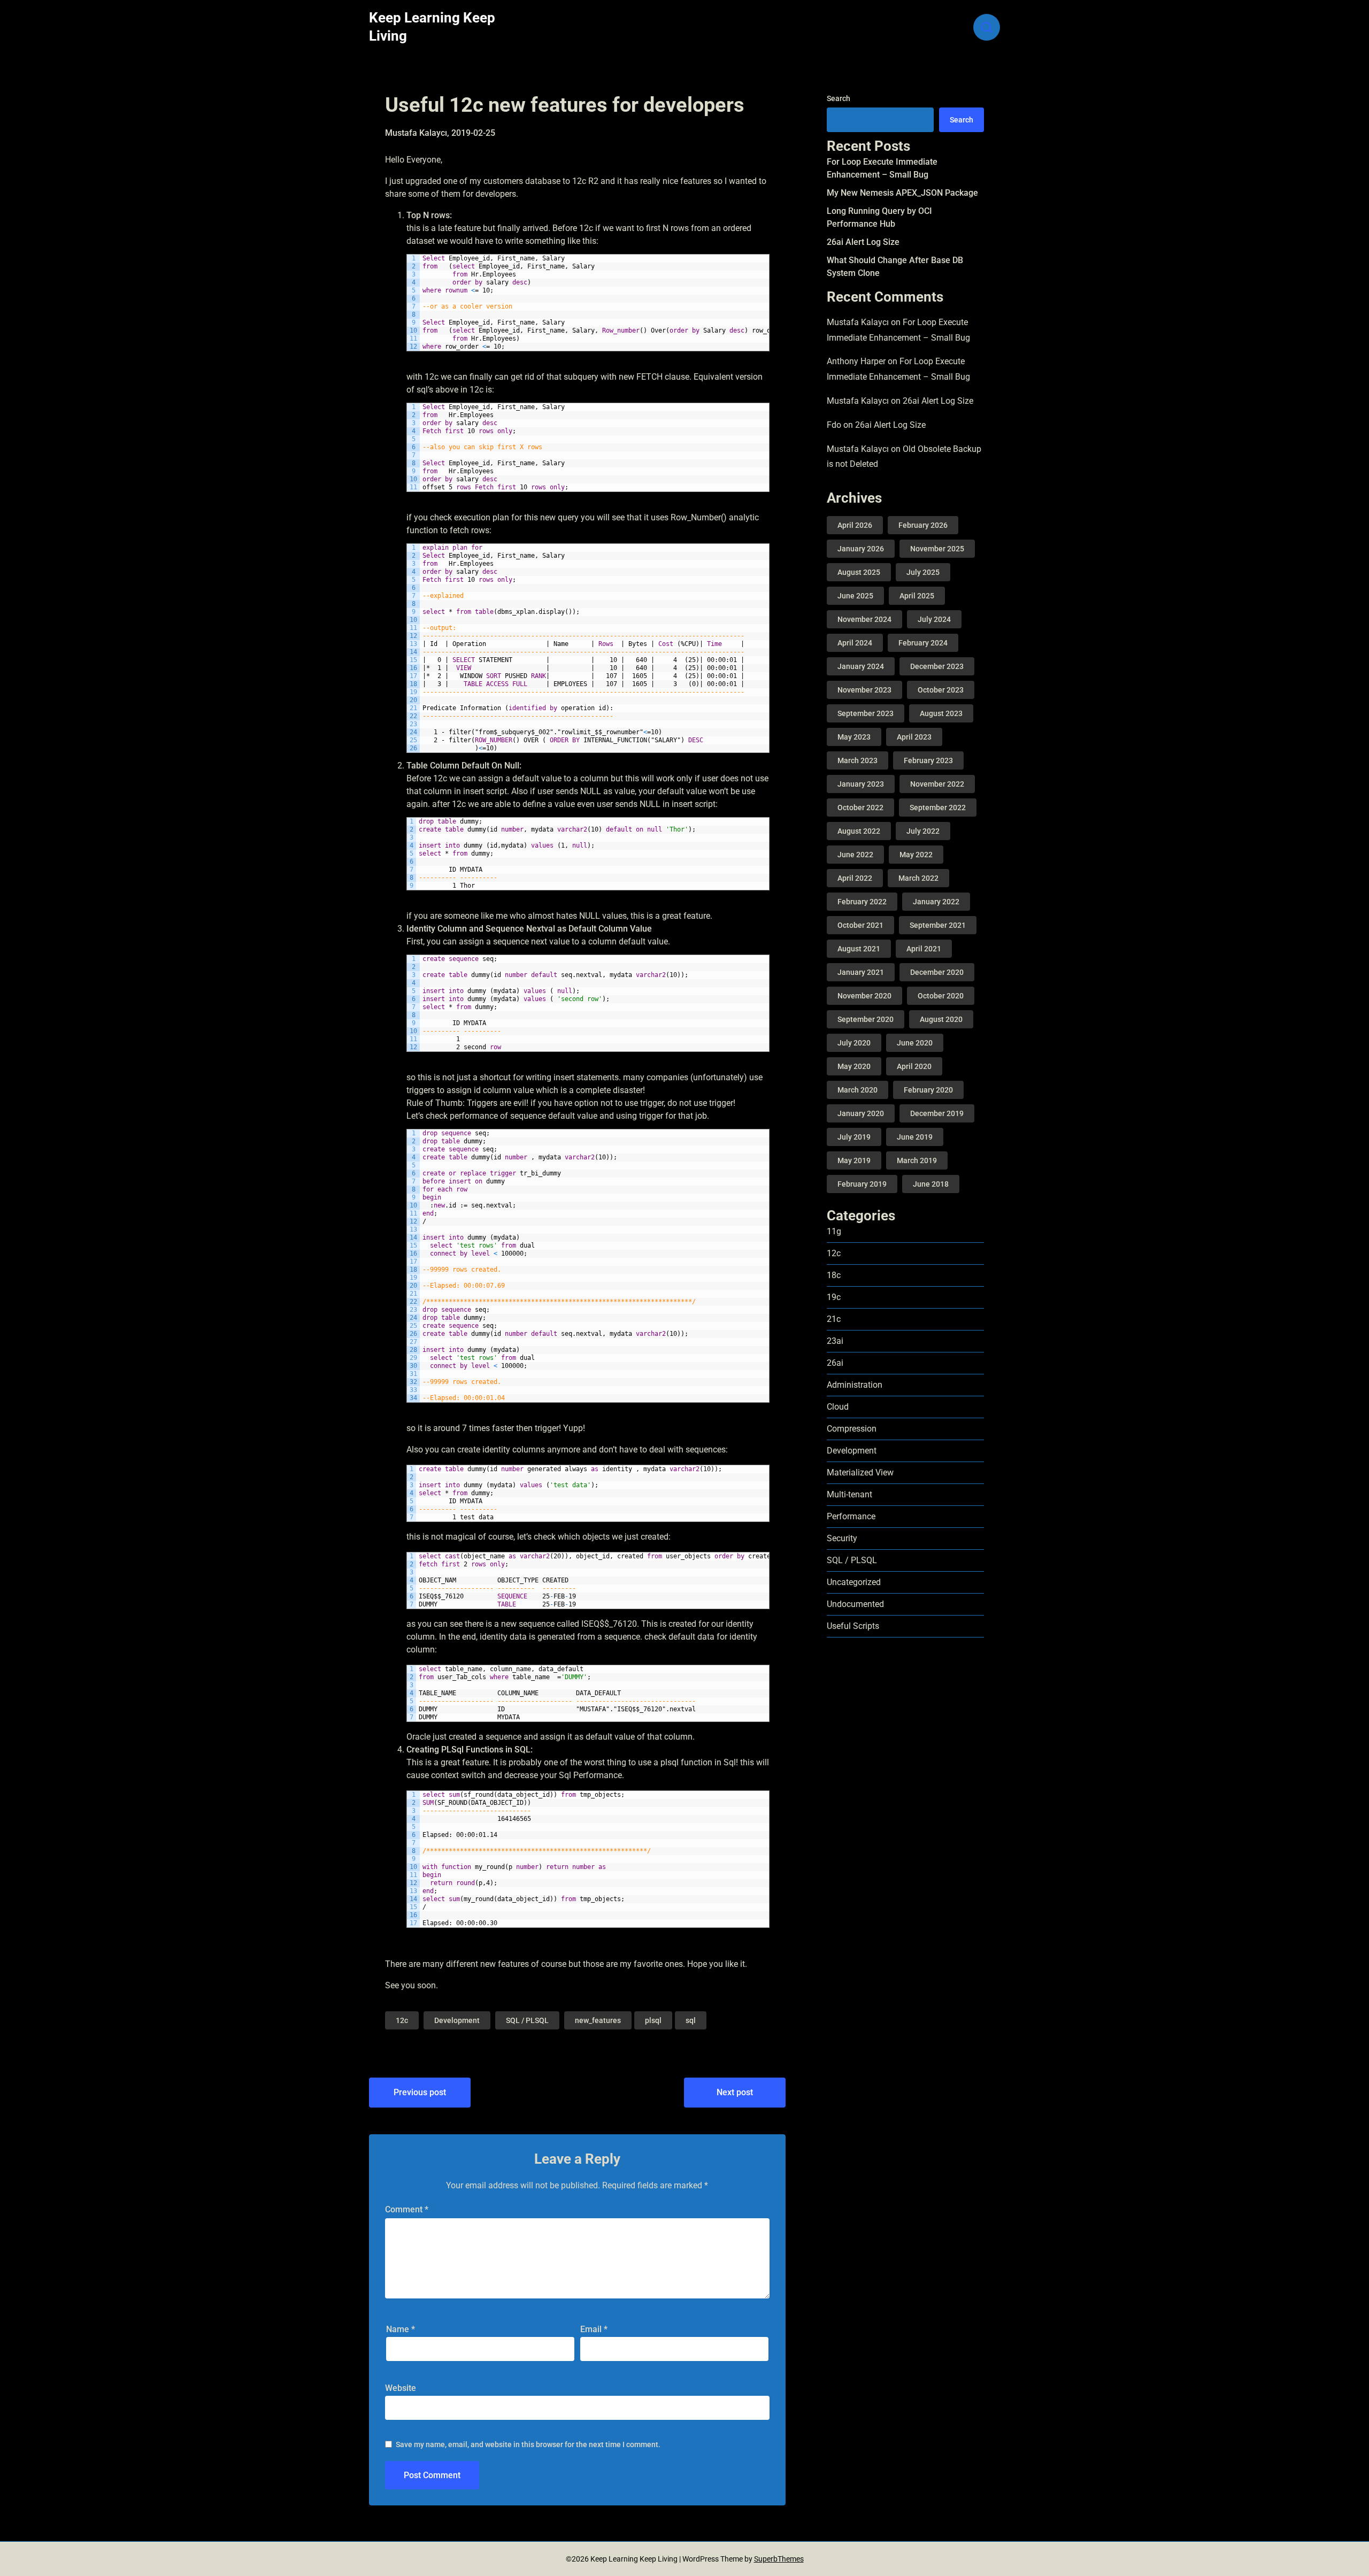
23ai (835, 1341)
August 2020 (941, 1019)
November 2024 (864, 619)
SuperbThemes (779, 2559)
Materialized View (860, 1472)
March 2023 (857, 760)
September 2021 (938, 925)
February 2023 (928, 760)
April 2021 (924, 949)
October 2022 (860, 808)
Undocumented (855, 1604)
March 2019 (917, 1160)
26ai (835, 1363)
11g (834, 1231)
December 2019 (937, 1113)
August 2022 (859, 831)
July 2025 (923, 572)
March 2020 (857, 1090)
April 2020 (914, 1066)
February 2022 (862, 902)
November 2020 (864, 996)
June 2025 (855, 596)
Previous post (420, 2092)
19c (834, 1297)
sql (691, 2020)
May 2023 (854, 737)
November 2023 (864, 690)
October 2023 (941, 690)
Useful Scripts (853, 1626)
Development (457, 2020)
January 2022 (936, 902)
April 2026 (855, 525)
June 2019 (915, 1137)
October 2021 (860, 925)
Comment (407, 2209)
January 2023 (861, 784)
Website (401, 2388)
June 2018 (931, 1184)
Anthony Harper (856, 361)
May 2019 (854, 1160)
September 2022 (938, 808)
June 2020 (915, 1043)
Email (594, 2329)
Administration (855, 1385)
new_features (598, 2020)
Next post (735, 2092)
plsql (653, 2020)
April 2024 (855, 643)
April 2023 (914, 737)
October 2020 (941, 996)
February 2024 (923, 643)
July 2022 (923, 831)
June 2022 (855, 855)
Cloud (838, 1407)
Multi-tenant (849, 1494)
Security (842, 1538)
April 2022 (855, 878)
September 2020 (866, 1019)
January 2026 (861, 549)
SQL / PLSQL (527, 2020)
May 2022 (916, 855)
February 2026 (923, 525)
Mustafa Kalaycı (858, 322)
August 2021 (859, 949)
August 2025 (859, 572)
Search (839, 98)
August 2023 (941, 713)
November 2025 (937, 549)
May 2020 (854, 1066)
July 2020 (854, 1043)
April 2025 (917, 596)
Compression (852, 1429)
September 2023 (866, 713)
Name (401, 2329)
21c (834, 1319)
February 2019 (862, 1184)
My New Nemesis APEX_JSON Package (902, 193)
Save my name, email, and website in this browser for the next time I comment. (528, 2444)
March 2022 (918, 878)
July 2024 (934, 619)
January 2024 (861, 666)
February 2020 (928, 1090)
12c (402, 2020)
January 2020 (861, 1113)
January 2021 (861, 972)
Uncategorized (854, 1582)
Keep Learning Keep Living (432, 27)
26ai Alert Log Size (863, 242)
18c (834, 1275)
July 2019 (854, 1137)
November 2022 (937, 784)
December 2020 (937, 972)
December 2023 (937, 666)
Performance (851, 1516)
